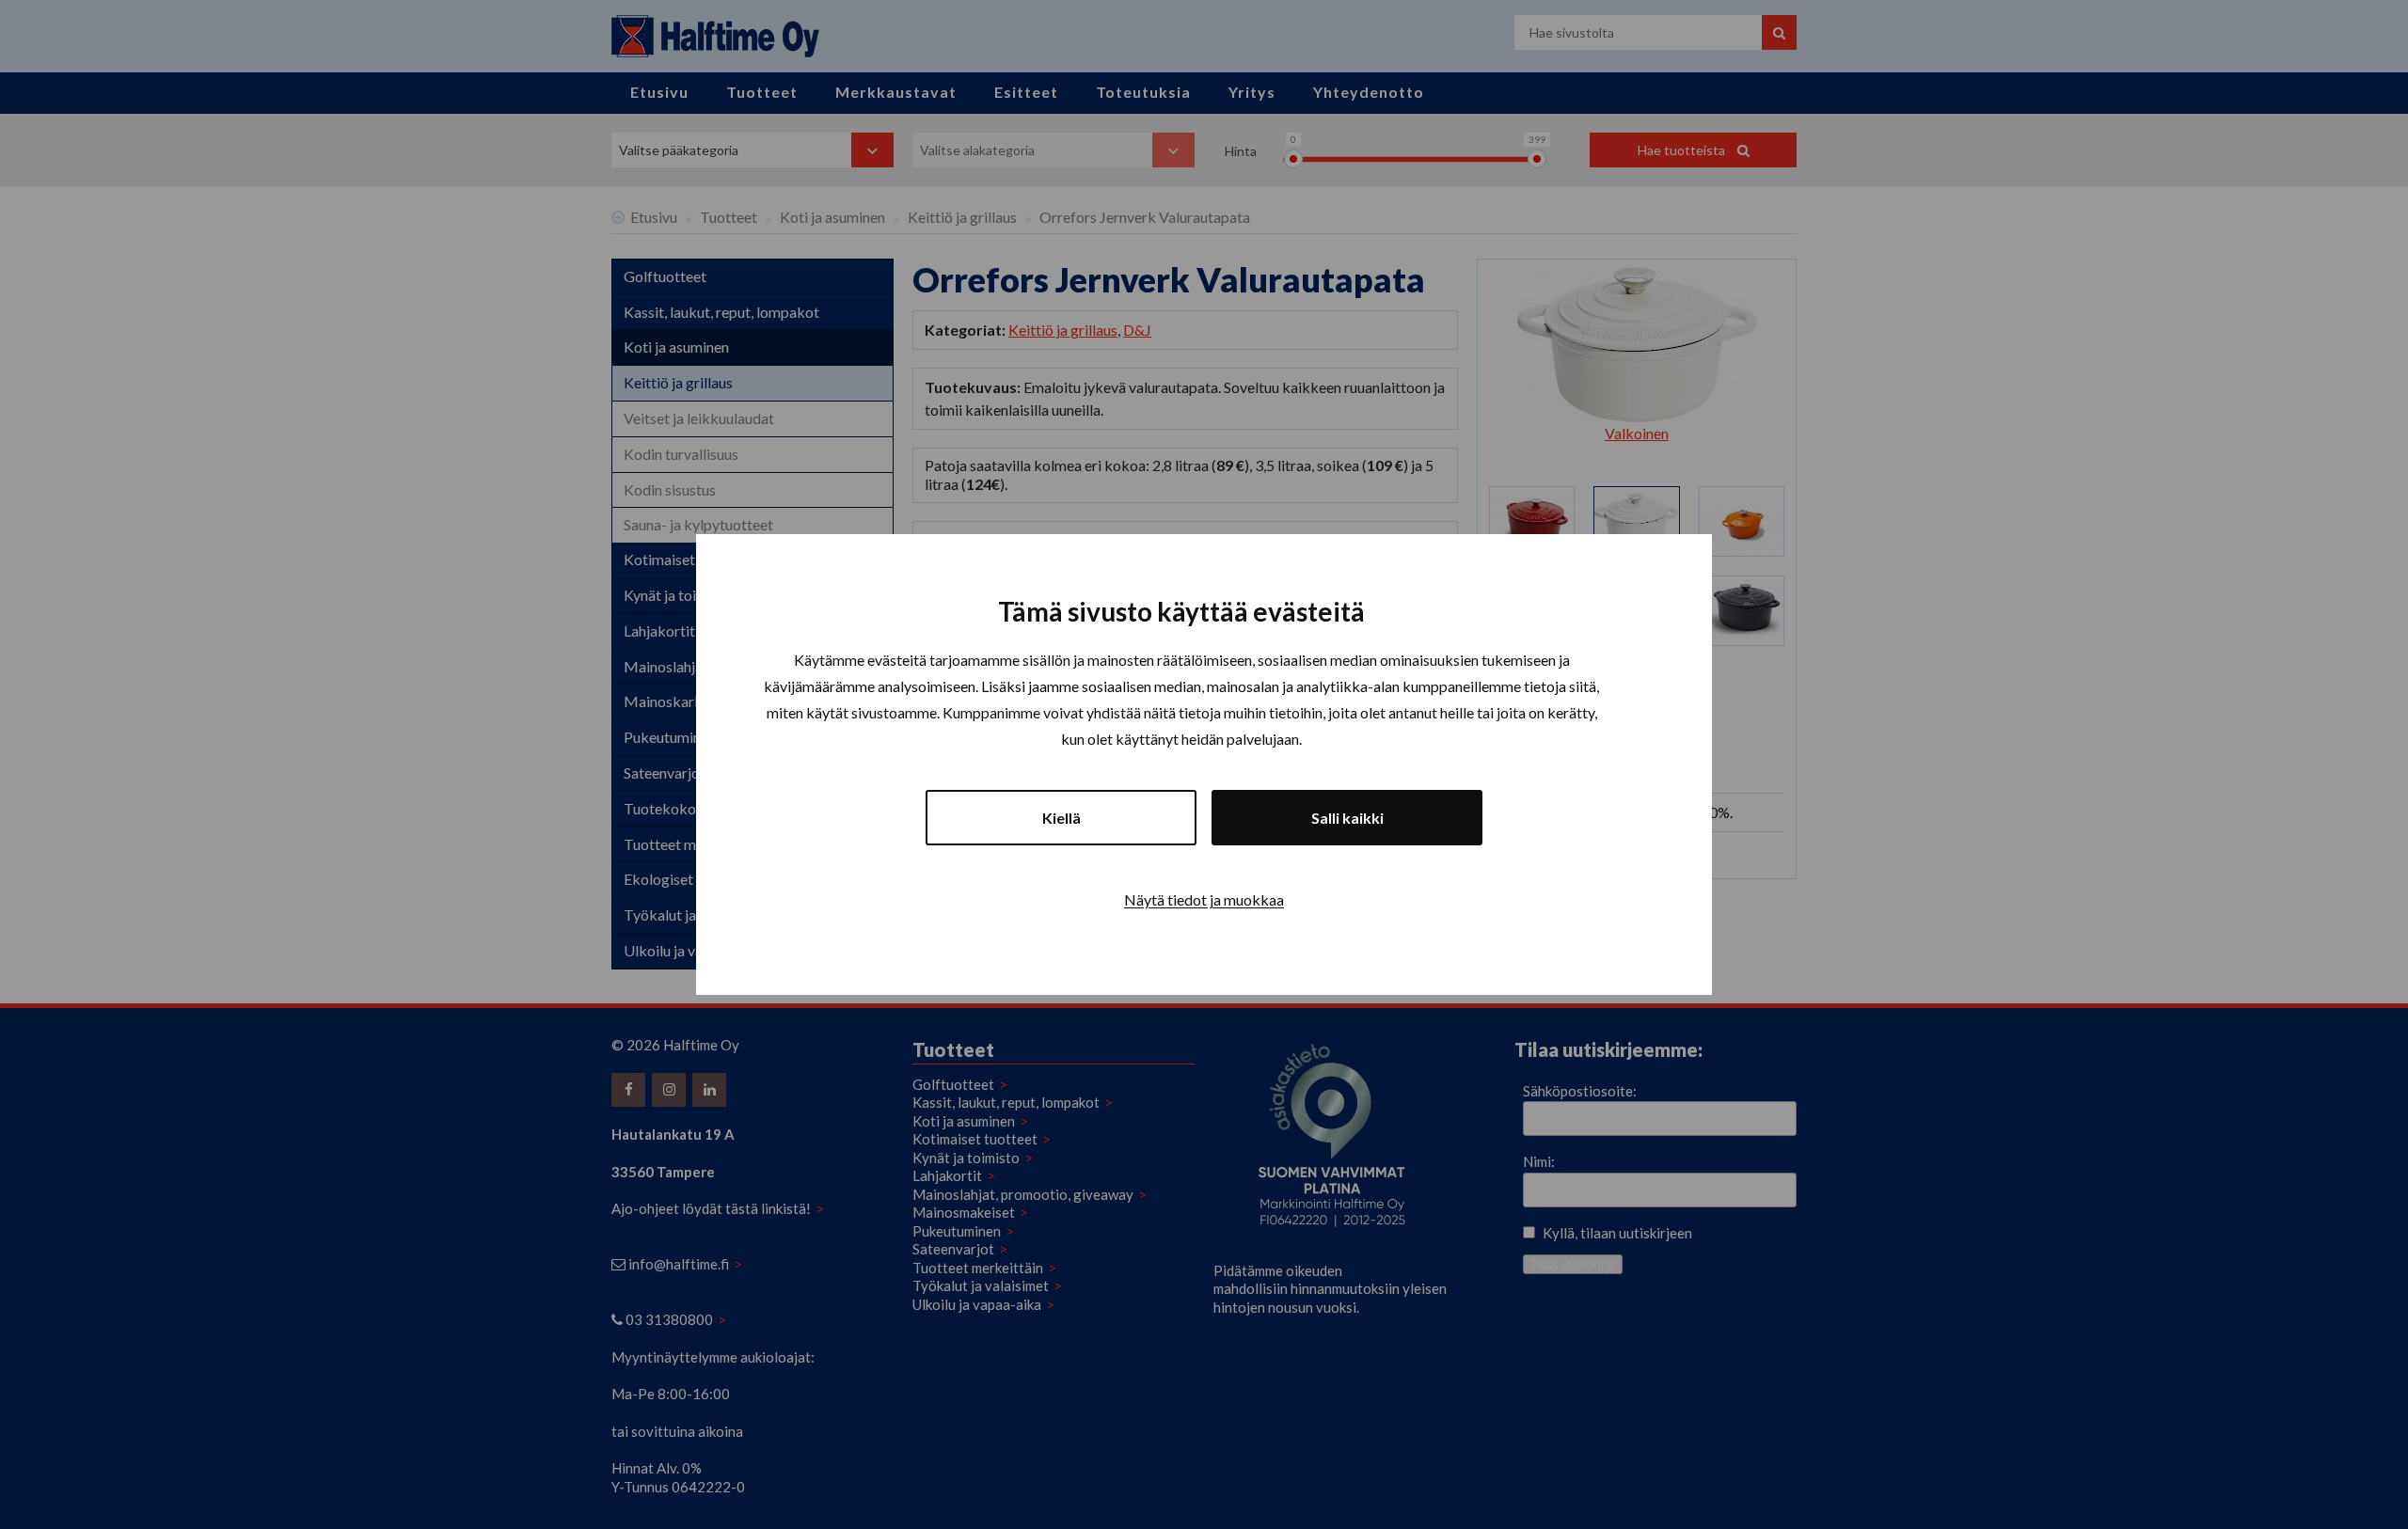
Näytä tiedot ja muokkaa (1204, 899)
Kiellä (1061, 818)
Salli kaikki (1347, 818)
